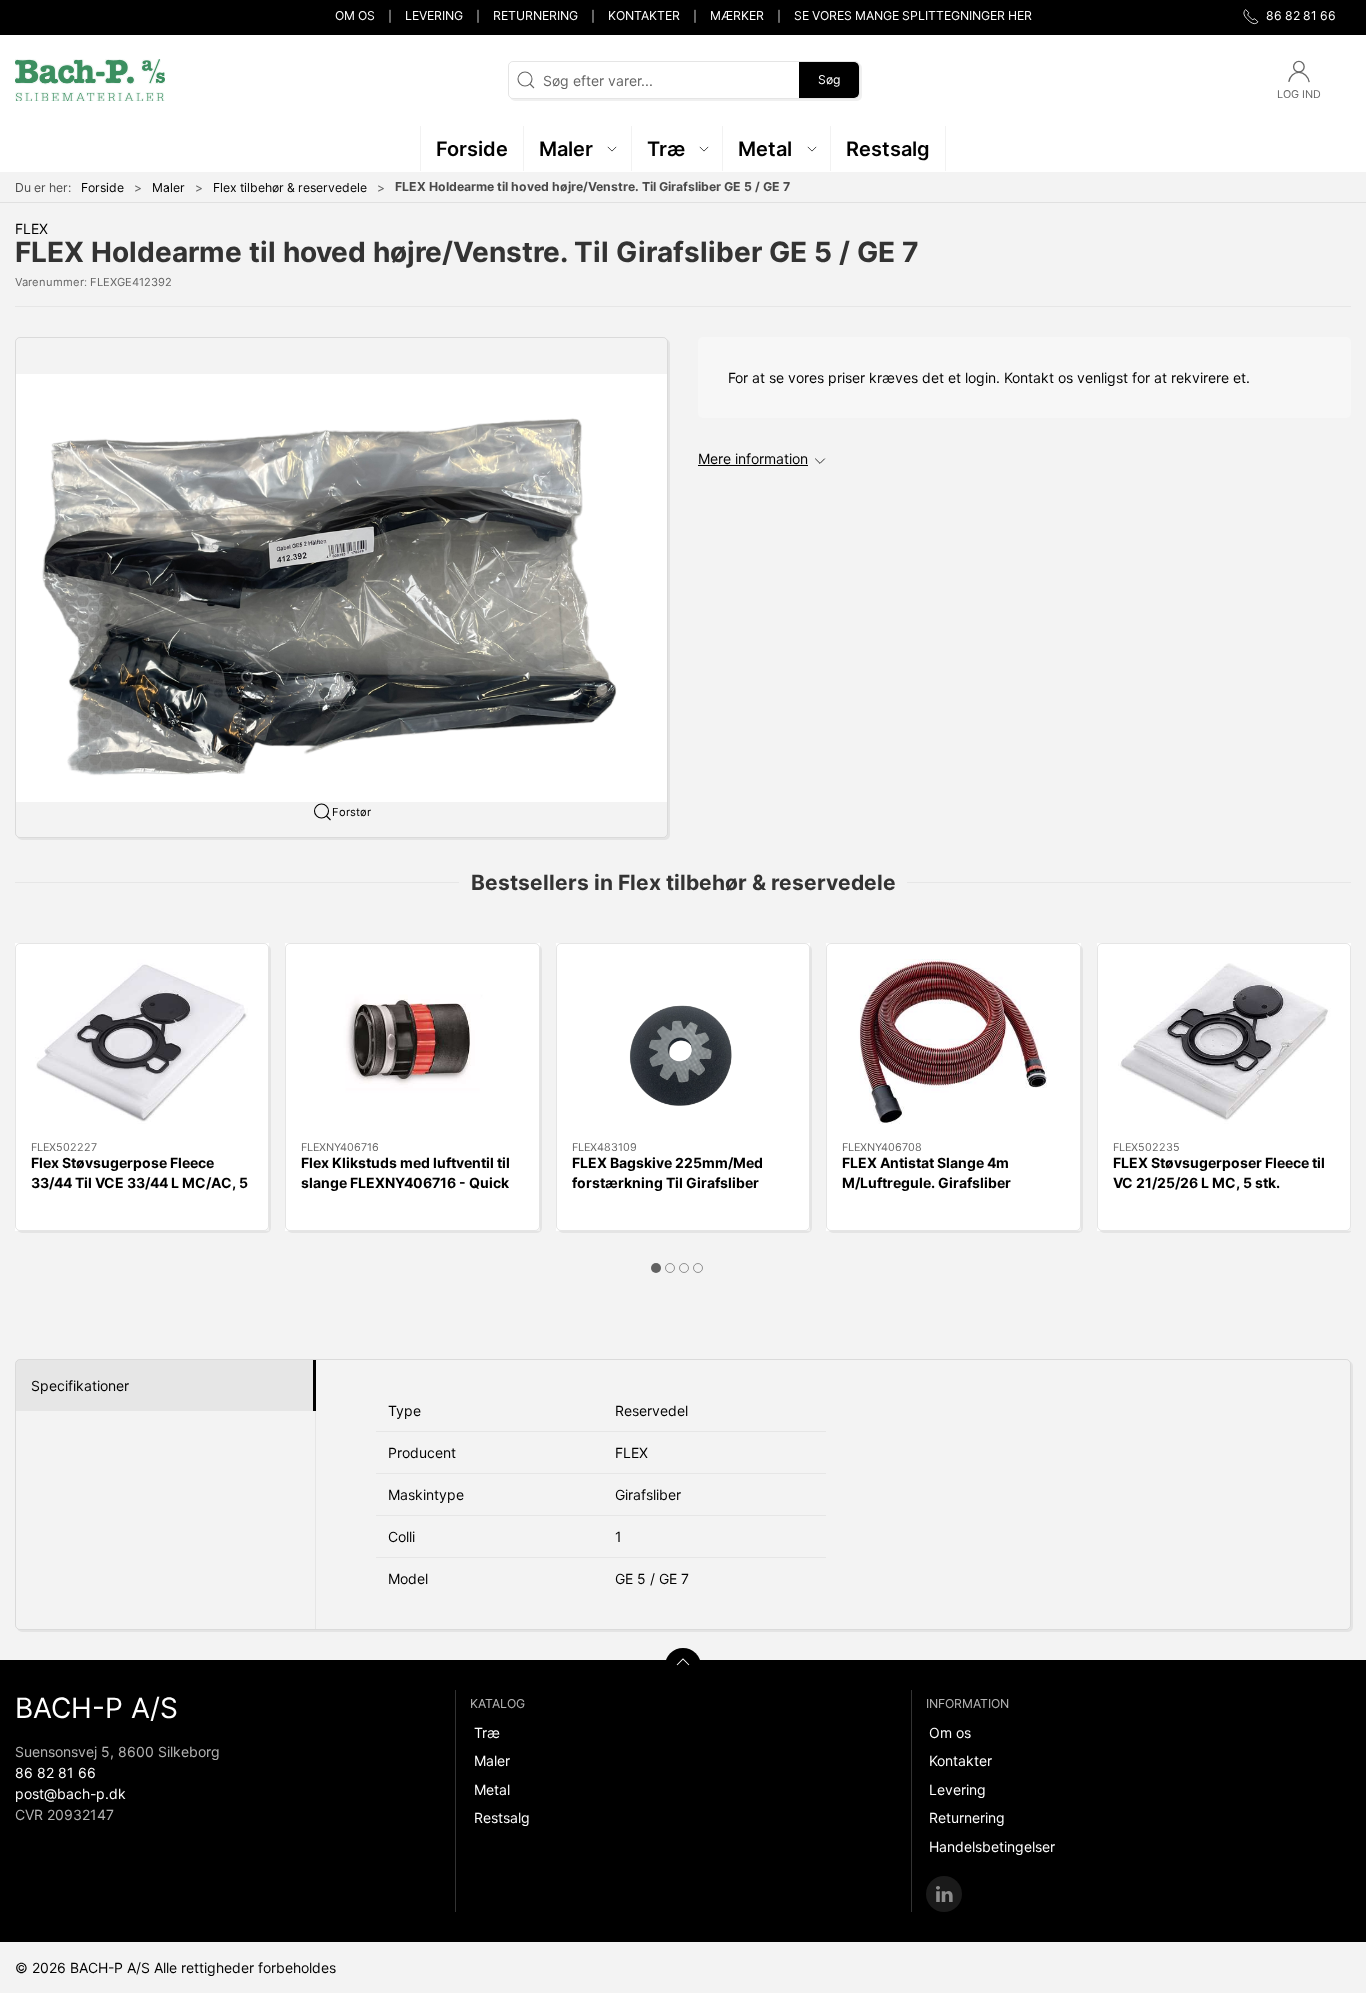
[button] (578, 148)
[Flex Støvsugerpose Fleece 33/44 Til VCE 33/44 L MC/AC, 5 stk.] (142, 1042)
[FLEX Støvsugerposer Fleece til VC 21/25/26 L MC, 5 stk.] (1224, 1042)
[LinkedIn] (944, 1894)
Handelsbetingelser (992, 1846)
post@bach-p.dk (70, 1793)
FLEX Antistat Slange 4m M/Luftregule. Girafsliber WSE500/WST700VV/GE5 (932, 1182)
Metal (492, 1789)
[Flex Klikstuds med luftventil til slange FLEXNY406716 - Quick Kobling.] (412, 1042)
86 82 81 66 (55, 1772)
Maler (168, 187)
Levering (434, 15)
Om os (355, 15)
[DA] (90, 80)
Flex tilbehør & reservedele (290, 187)
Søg (829, 79)
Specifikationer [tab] (80, 1385)
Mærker (737, 15)
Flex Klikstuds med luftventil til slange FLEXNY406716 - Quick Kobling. (405, 1182)
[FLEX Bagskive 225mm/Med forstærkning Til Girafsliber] (683, 1042)
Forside (102, 187)
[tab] (656, 1268)
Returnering (535, 15)
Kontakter (644, 15)
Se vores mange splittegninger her (913, 15)
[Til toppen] (683, 1666)
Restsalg (502, 1817)
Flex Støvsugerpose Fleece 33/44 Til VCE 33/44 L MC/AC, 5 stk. (139, 1182)
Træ (487, 1732)
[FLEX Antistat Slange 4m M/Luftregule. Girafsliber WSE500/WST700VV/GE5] (953, 1042)
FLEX (31, 228)
